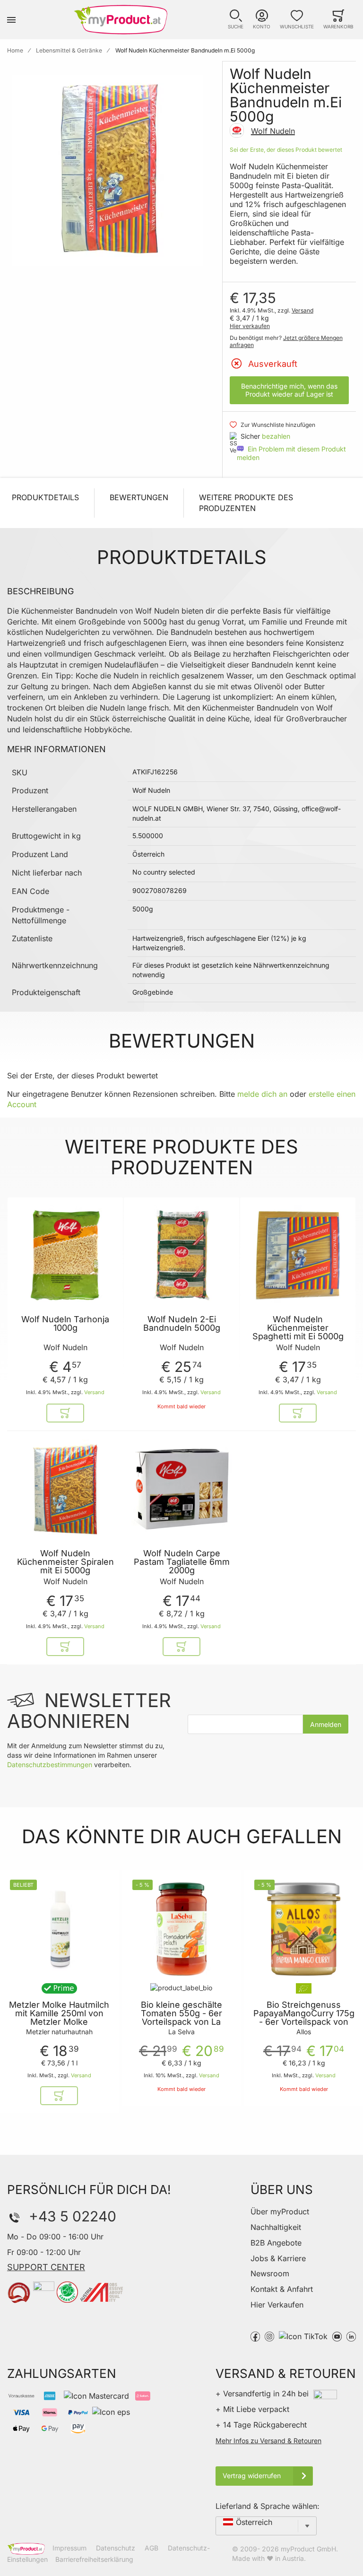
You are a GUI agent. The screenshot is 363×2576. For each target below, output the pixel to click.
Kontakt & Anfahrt (282, 2289)
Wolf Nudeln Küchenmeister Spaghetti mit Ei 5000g (298, 1328)
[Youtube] (337, 2336)
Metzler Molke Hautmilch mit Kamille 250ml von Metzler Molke (59, 2013)
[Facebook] (255, 2336)
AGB (151, 2548)
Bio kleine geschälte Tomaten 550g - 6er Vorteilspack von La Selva (181, 2018)
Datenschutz (116, 2548)
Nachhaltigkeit (276, 2227)
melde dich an (262, 1094)
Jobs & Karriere (278, 2258)
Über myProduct (280, 2212)
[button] (236, 20)
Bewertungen (139, 497)
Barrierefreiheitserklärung (94, 2559)
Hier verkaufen (250, 326)
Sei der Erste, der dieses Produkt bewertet (286, 150)
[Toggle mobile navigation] (11, 20)
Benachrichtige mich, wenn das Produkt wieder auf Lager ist (289, 390)
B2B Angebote (276, 2243)
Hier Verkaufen (277, 2305)
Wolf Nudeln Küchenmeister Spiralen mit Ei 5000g (65, 1562)
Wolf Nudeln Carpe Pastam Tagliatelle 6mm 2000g (182, 1562)
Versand (302, 310)
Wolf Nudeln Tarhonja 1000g (65, 1324)
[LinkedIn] (351, 2336)
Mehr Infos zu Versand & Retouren (268, 2441)
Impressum (69, 2548)
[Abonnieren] (326, 1724)
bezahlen (276, 436)
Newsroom (270, 2273)
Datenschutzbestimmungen (50, 1765)
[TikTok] (303, 2336)
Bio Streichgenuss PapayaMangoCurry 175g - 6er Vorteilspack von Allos (304, 2018)
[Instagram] (269, 2336)
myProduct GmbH (308, 2549)
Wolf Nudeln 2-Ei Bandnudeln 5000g (182, 1324)
